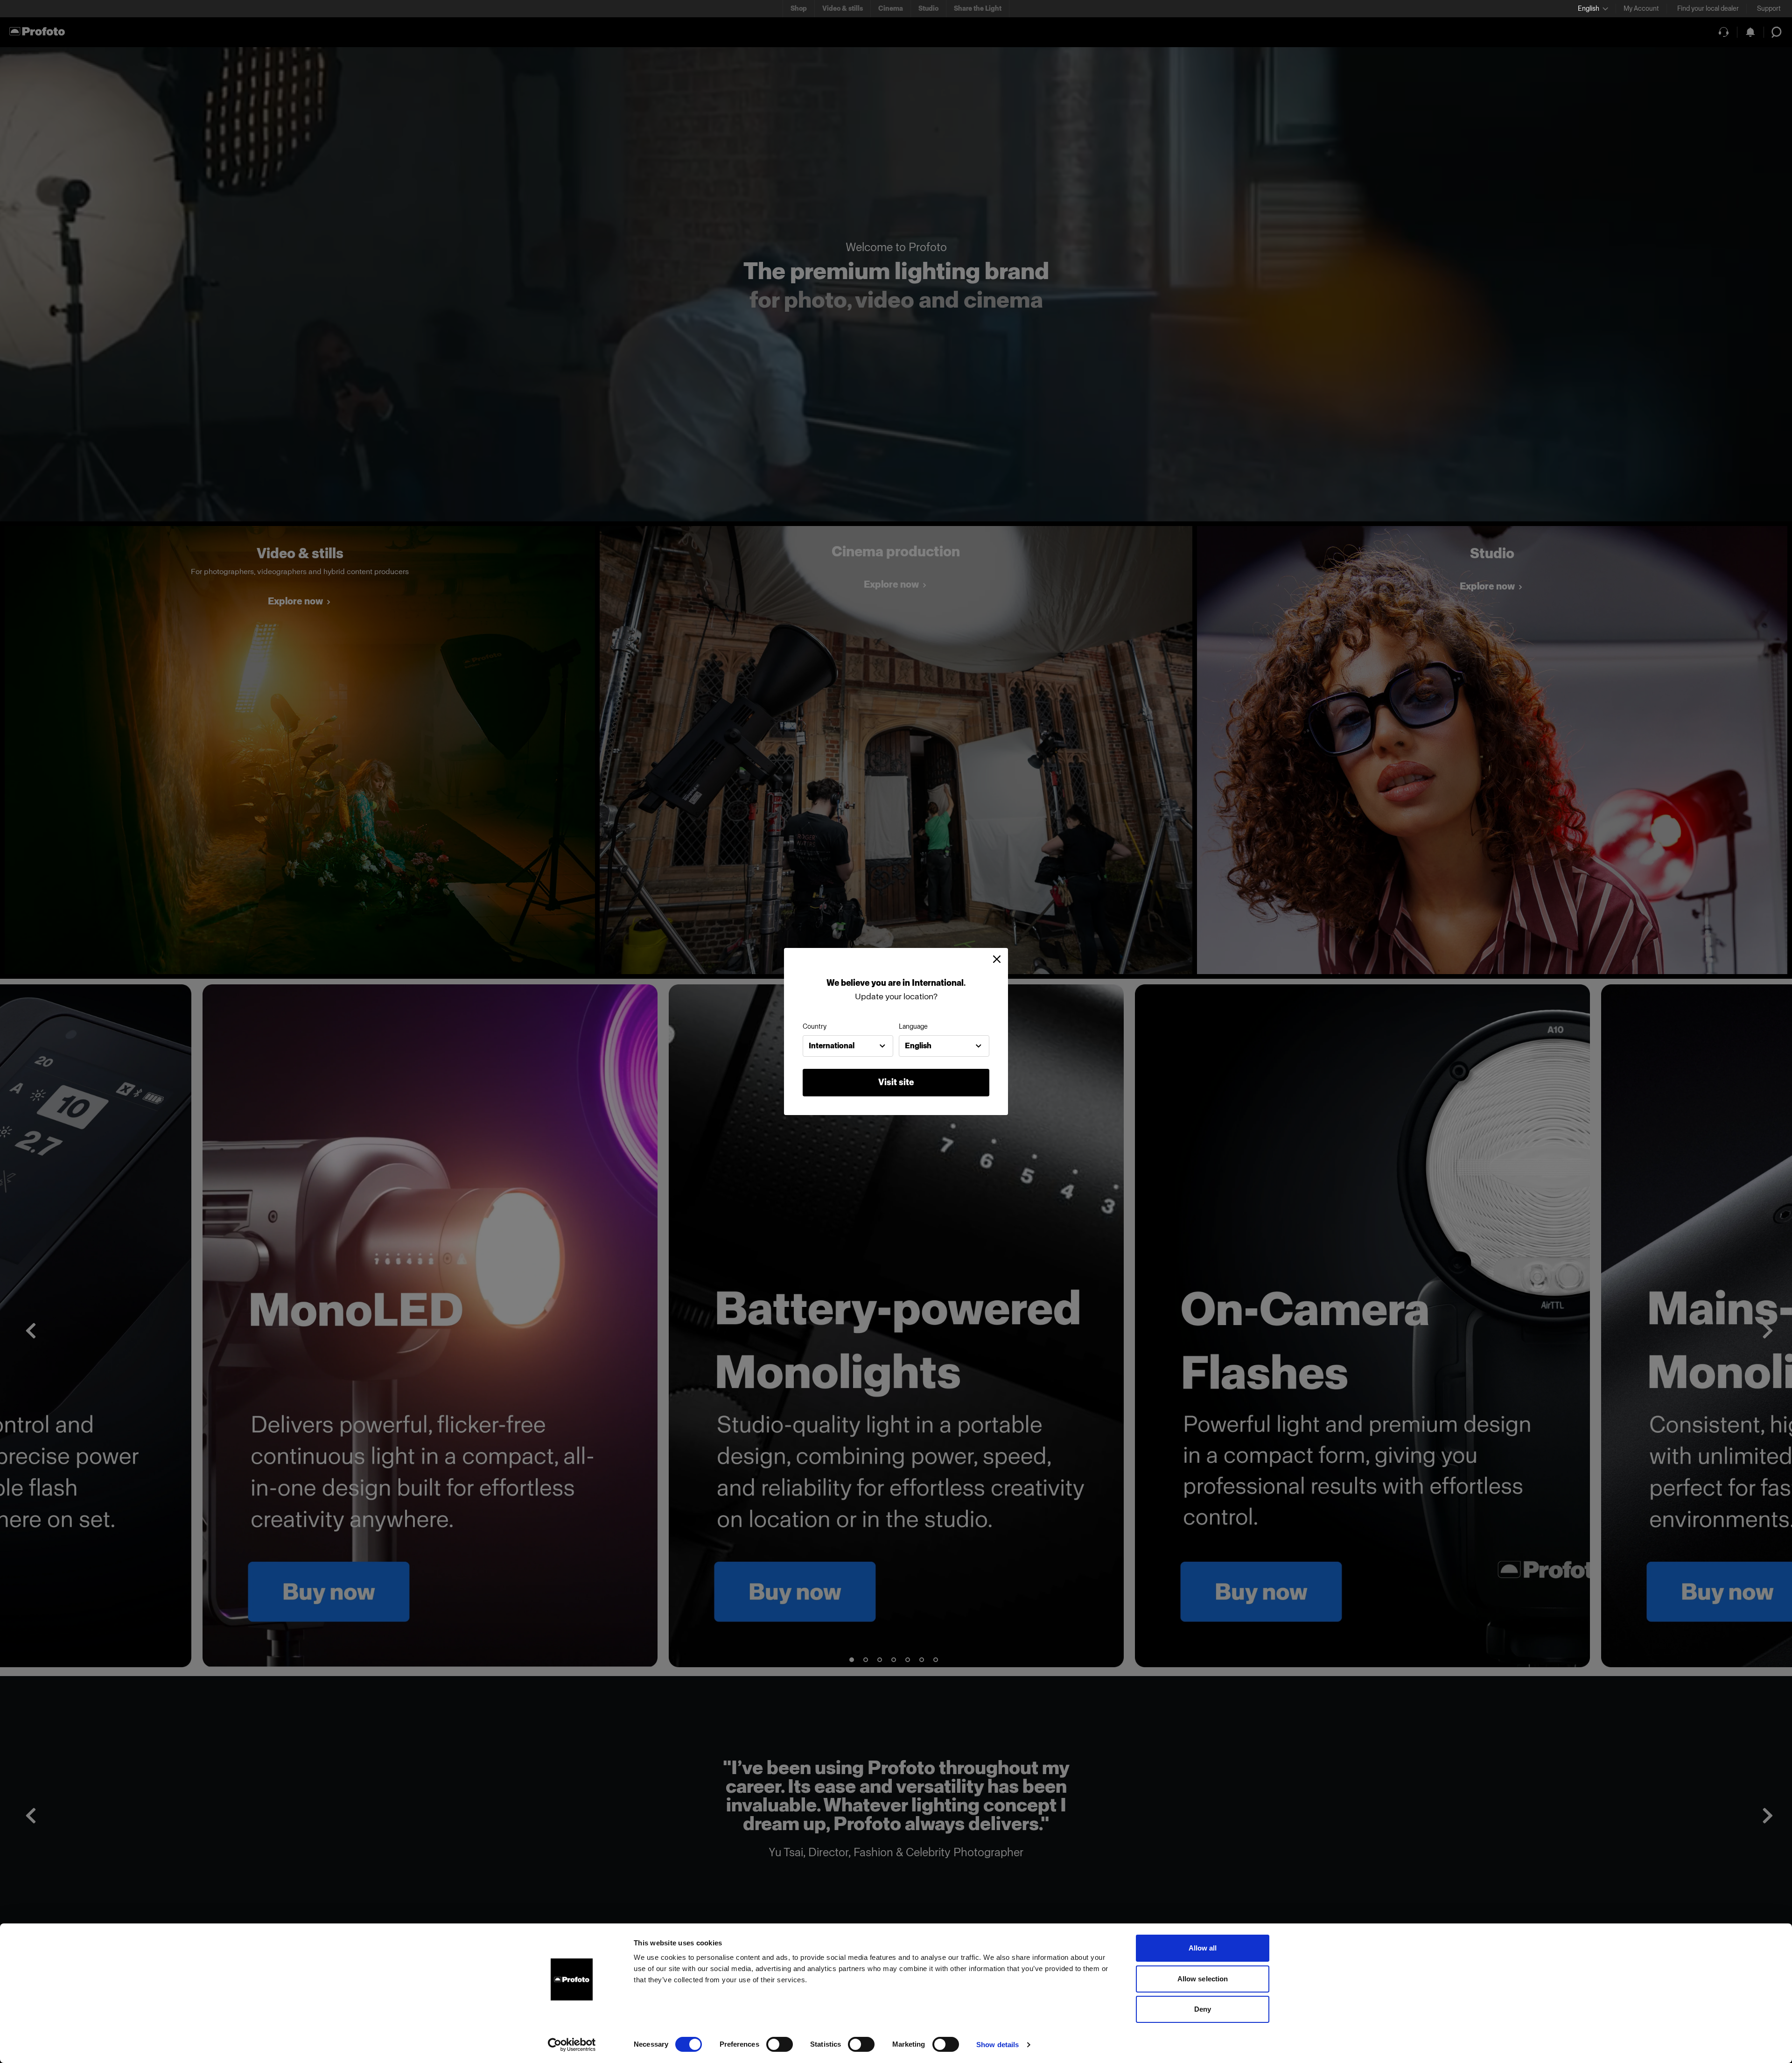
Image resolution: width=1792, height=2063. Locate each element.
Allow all (1203, 1948)
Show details (997, 2045)
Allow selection (1203, 1979)
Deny (1203, 2009)
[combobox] (848, 1046)
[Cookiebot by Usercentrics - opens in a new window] (572, 2045)
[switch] (780, 2044)
